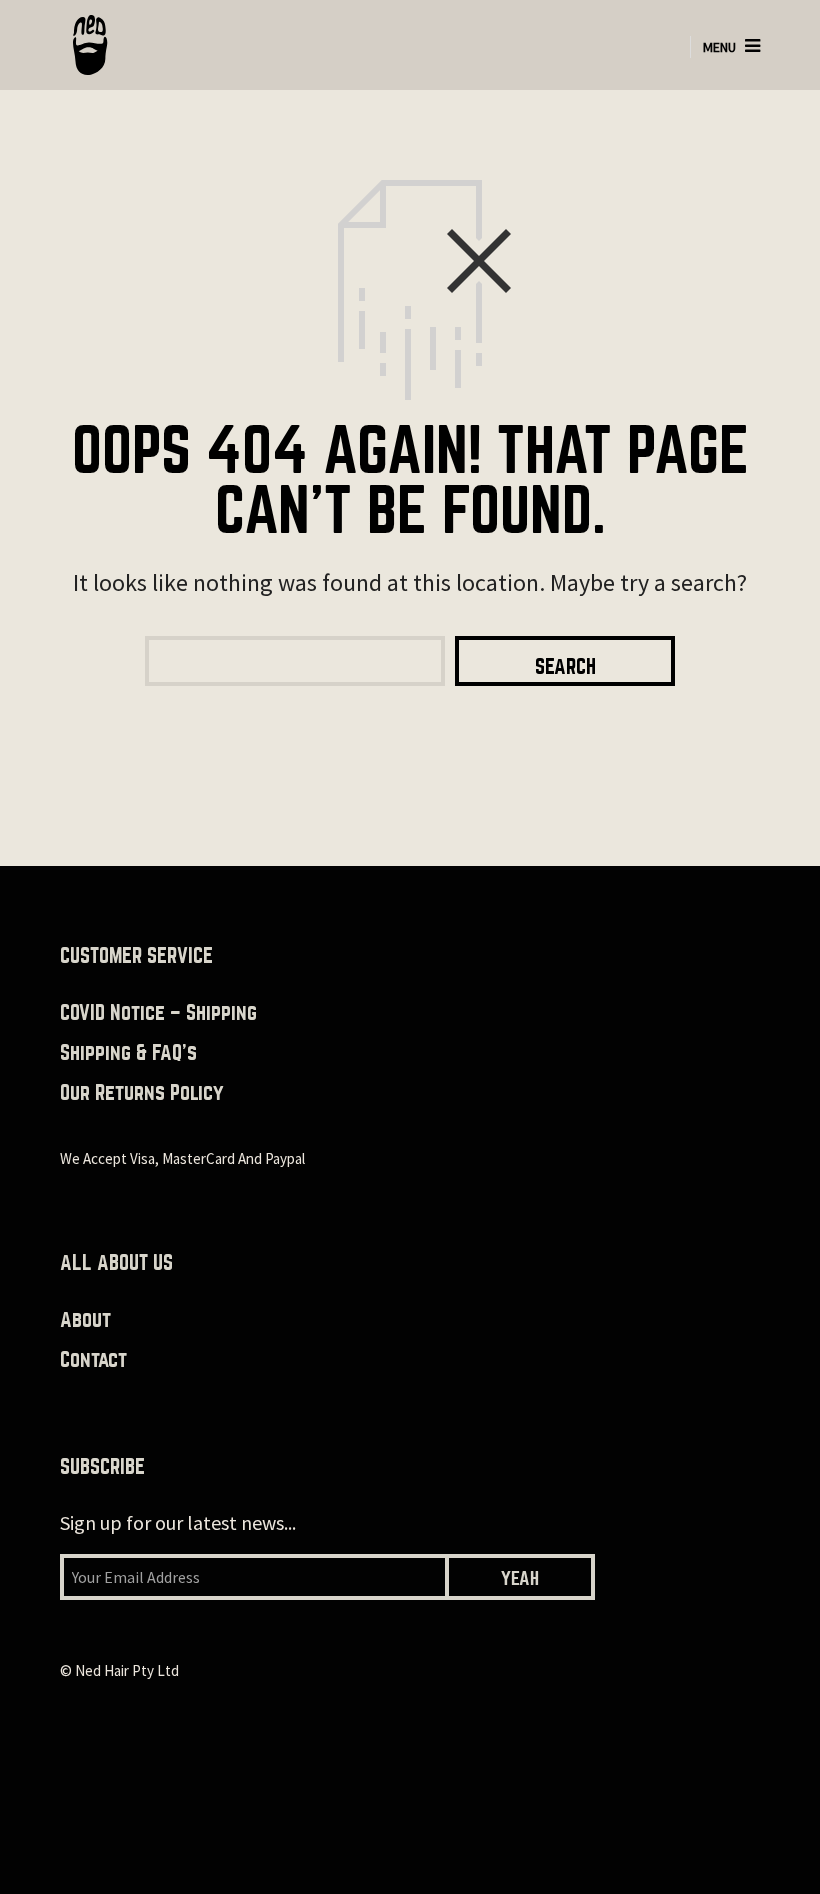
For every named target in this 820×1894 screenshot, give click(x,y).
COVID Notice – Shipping (158, 1012)
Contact (93, 1359)
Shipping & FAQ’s (128, 1052)
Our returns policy (142, 1092)
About (85, 1319)
